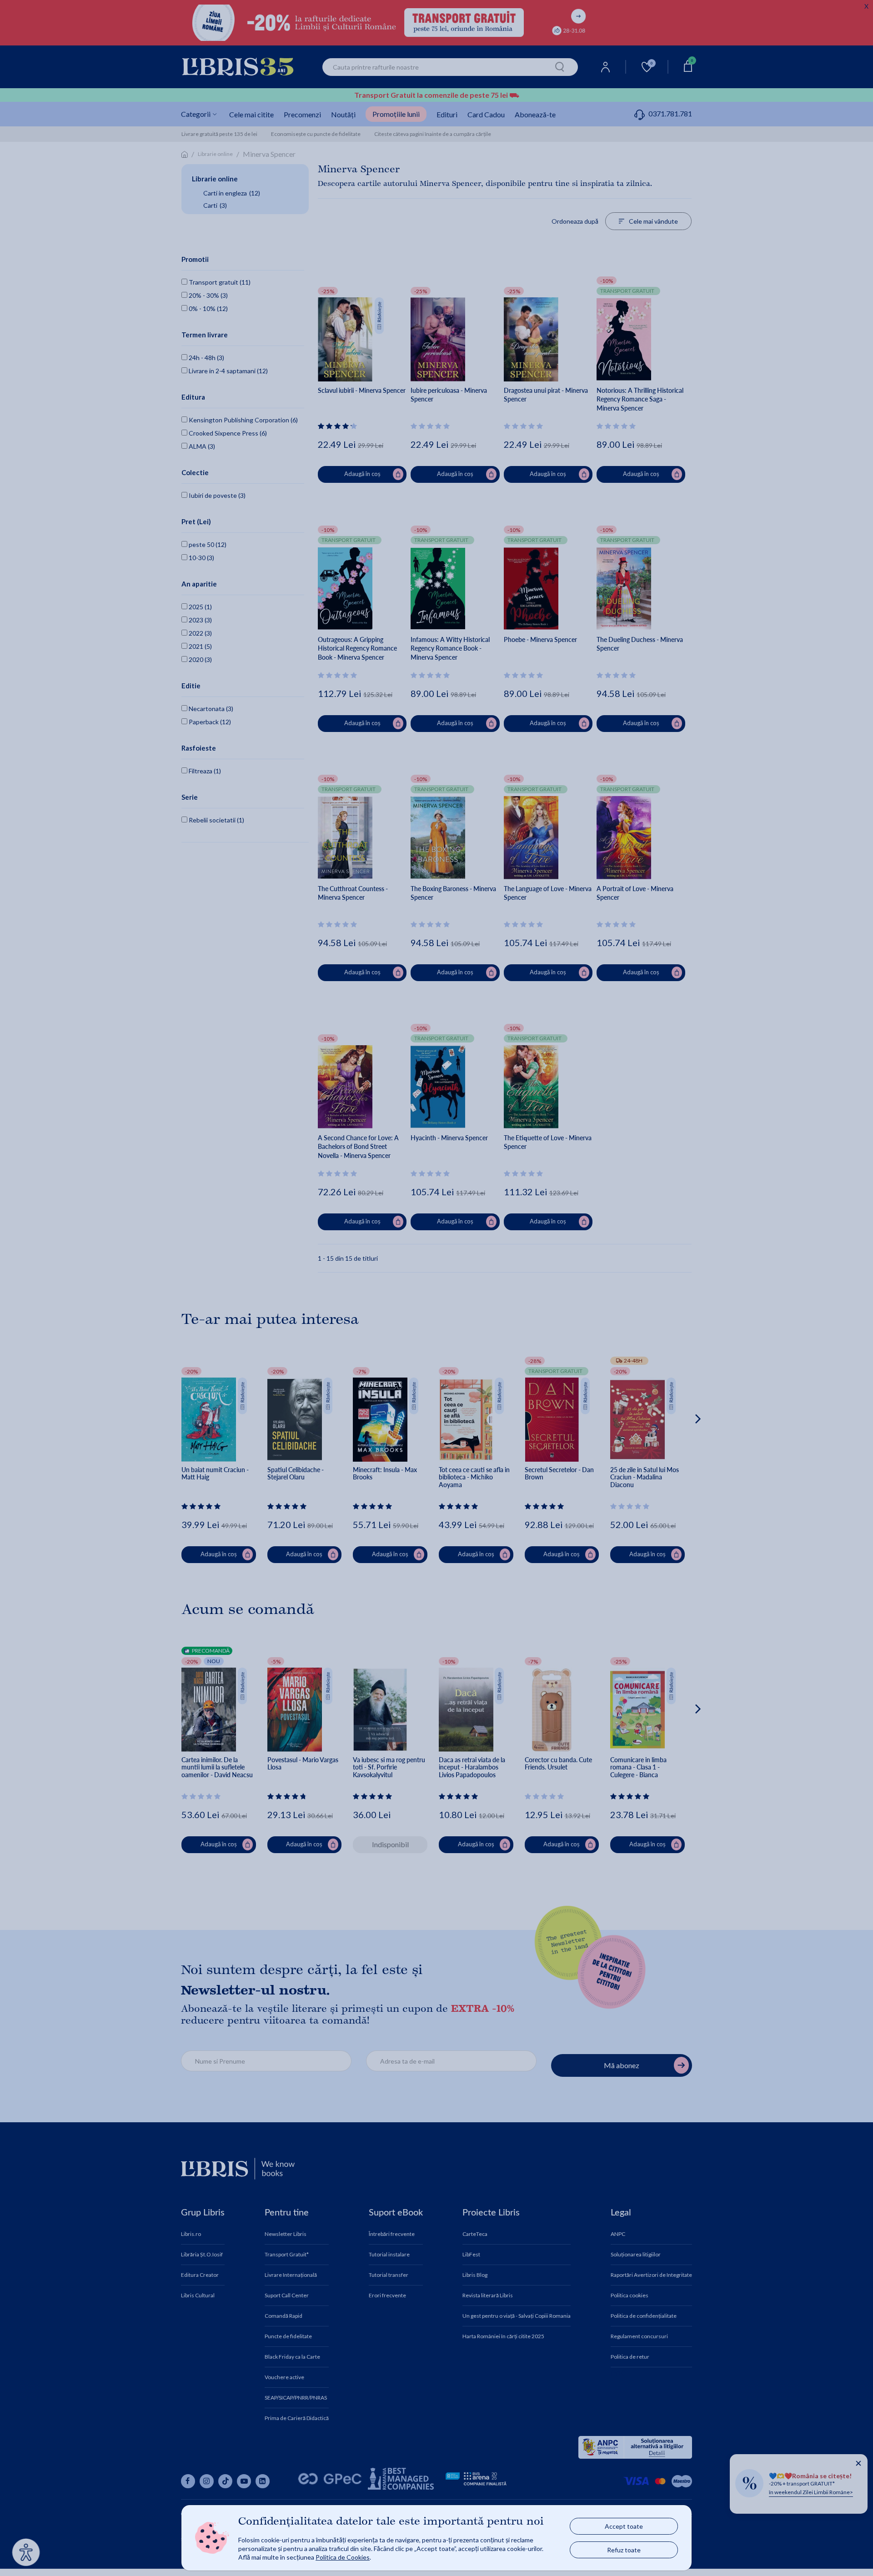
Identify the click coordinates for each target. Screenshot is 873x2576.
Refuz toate (624, 2550)
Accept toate (624, 2526)
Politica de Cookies (343, 2557)
